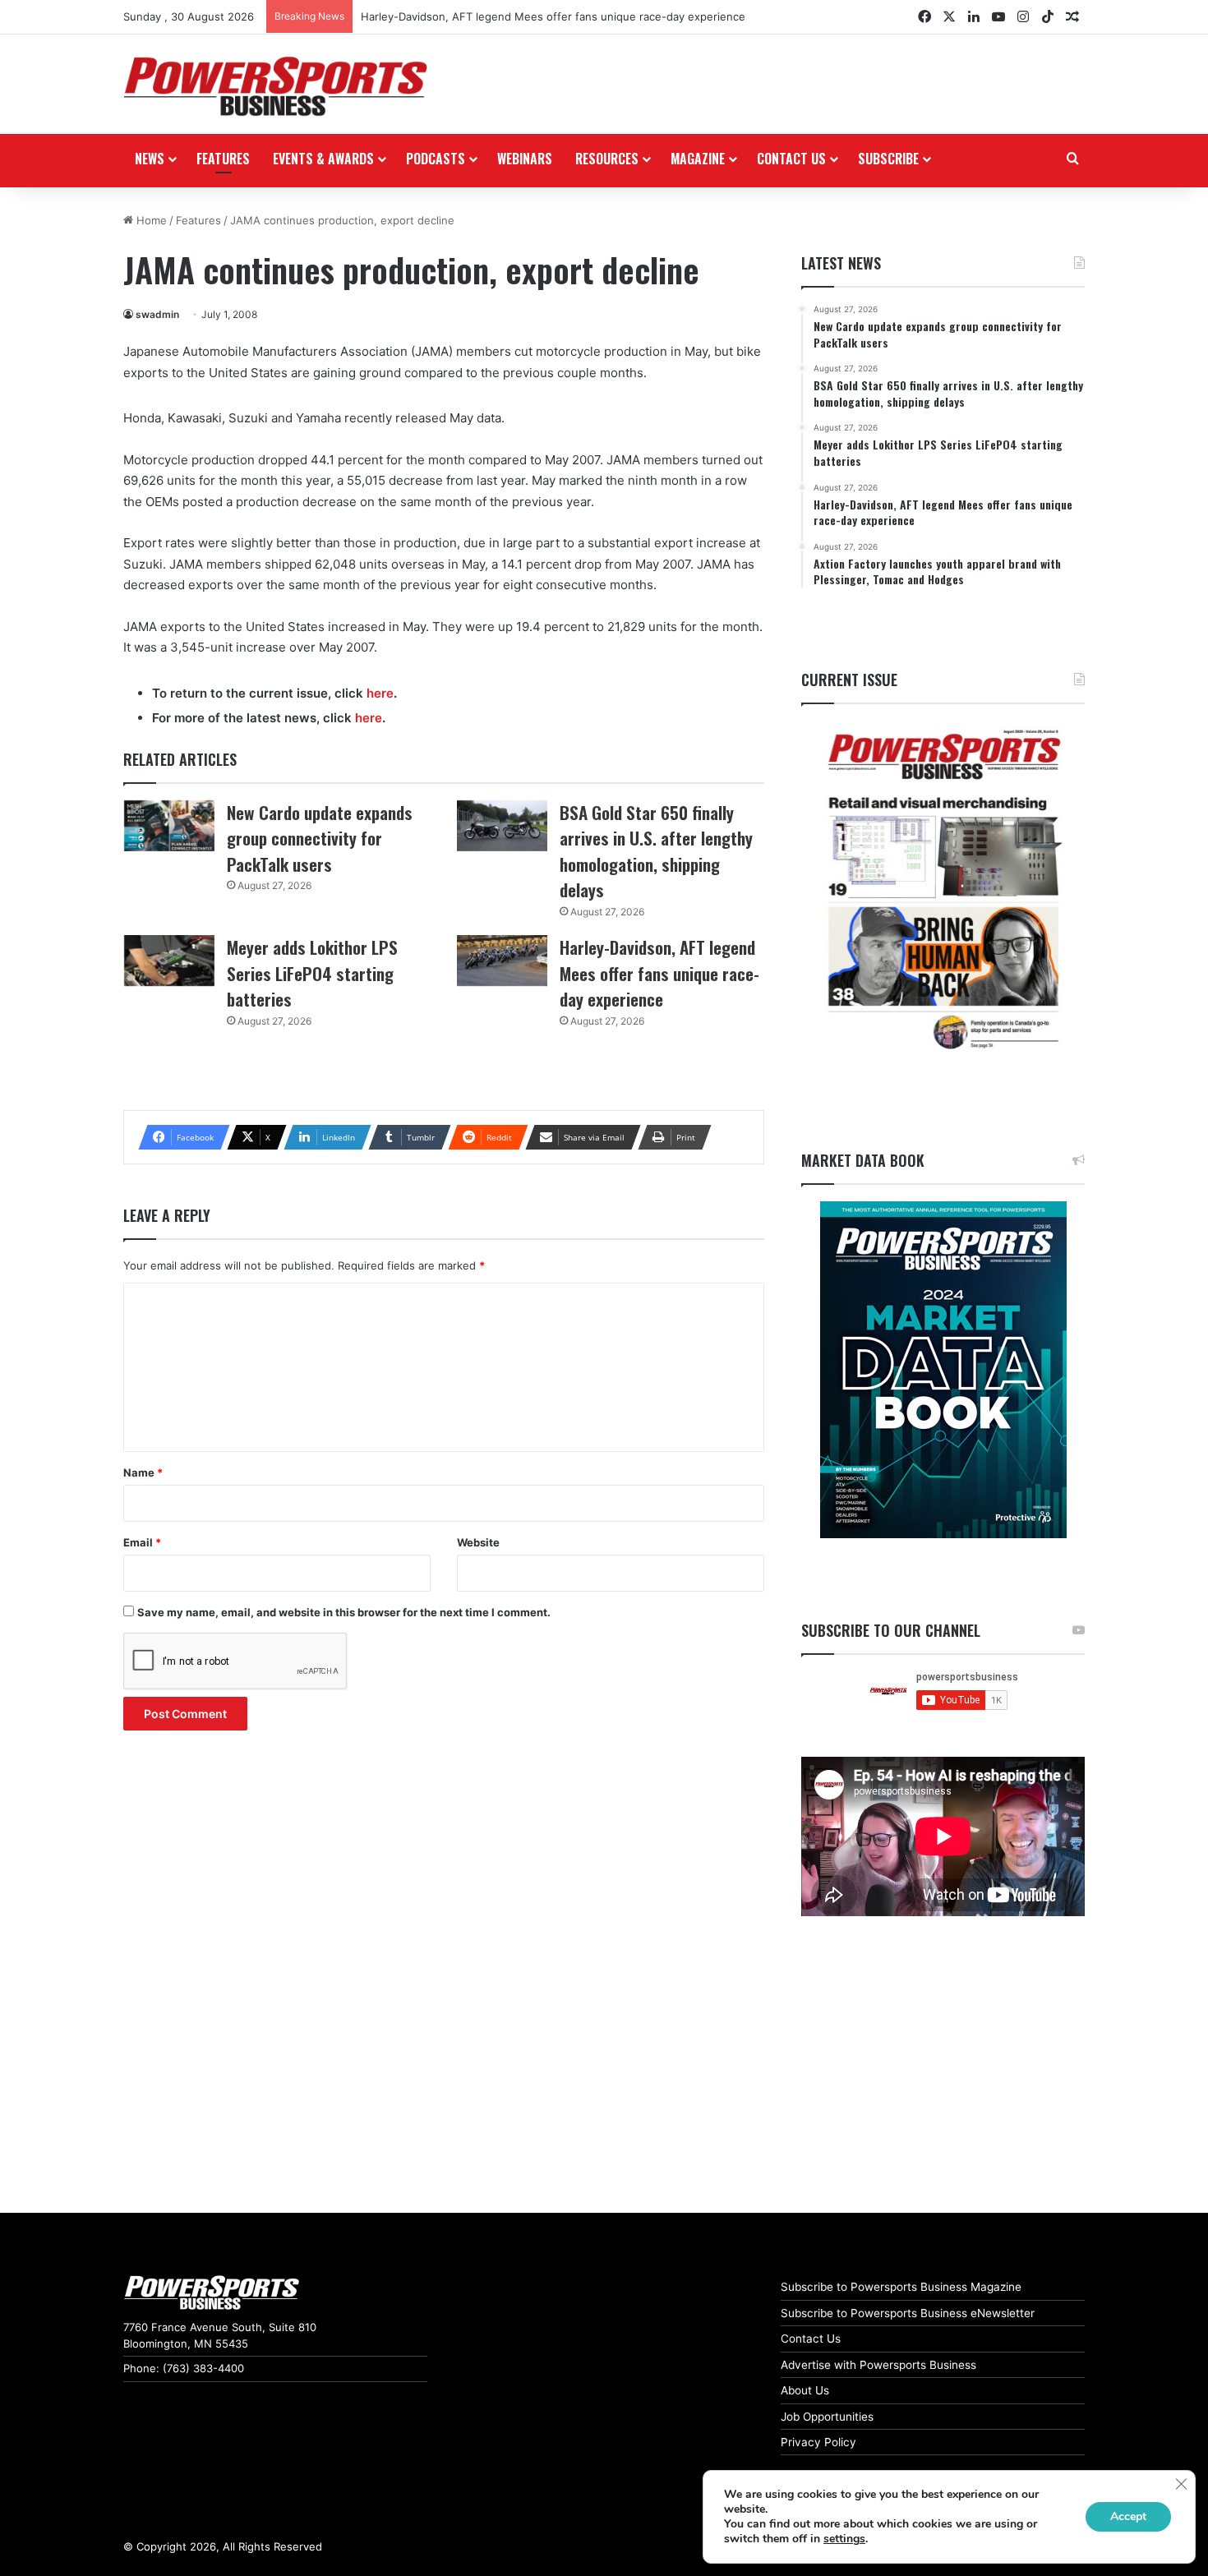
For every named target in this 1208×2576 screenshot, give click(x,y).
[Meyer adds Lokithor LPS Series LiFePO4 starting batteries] (169, 961)
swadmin (157, 314)
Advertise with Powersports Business (878, 2365)
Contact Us (811, 2339)
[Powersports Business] (275, 86)
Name (143, 1472)
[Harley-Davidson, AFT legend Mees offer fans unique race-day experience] (502, 961)
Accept (1128, 2516)
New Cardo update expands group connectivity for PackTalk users (320, 838)
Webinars (525, 159)
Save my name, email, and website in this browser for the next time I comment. (344, 1612)
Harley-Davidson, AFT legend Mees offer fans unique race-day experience (553, 16)
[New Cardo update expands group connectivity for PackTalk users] (169, 826)
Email (142, 1542)
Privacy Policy (818, 2442)
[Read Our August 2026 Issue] (943, 890)
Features (223, 159)
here (380, 693)
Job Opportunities (827, 2417)
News (150, 159)
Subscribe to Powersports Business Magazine (901, 2287)
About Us (805, 2390)
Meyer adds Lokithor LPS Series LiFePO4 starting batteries (312, 973)
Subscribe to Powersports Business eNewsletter (908, 2313)
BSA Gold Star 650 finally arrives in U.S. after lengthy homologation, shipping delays (656, 851)
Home (150, 220)
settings (844, 2539)
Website (478, 1542)
